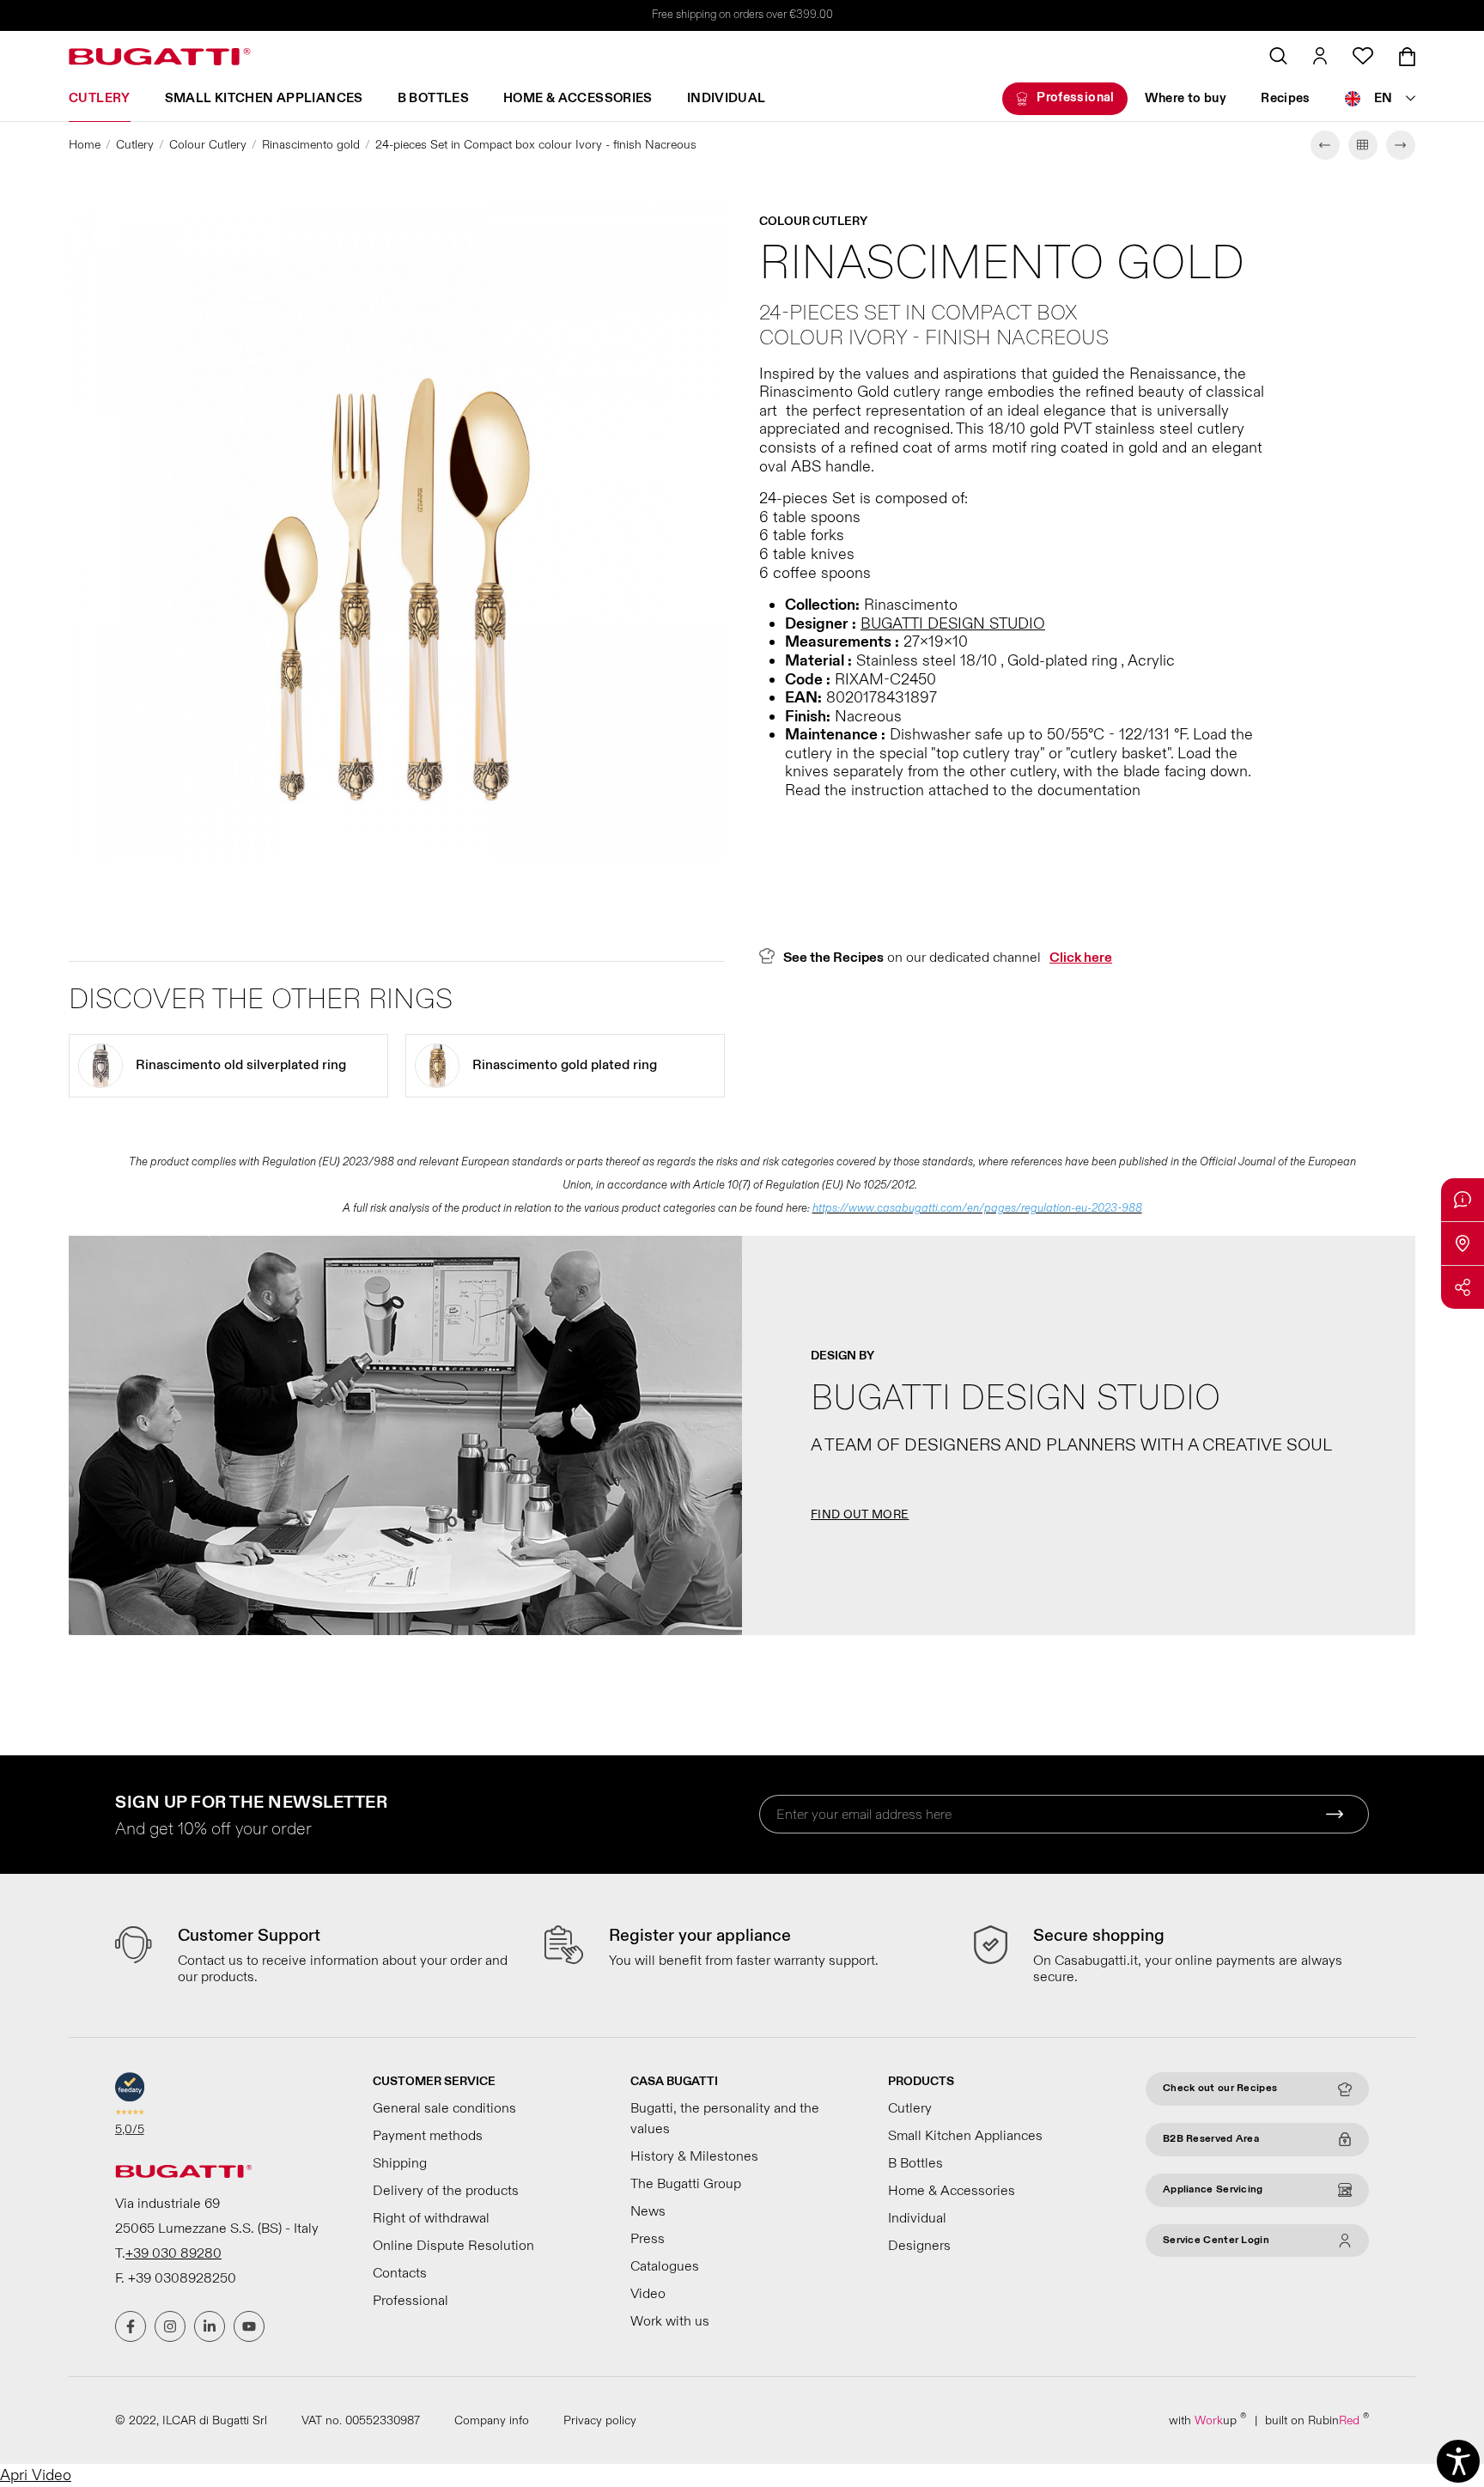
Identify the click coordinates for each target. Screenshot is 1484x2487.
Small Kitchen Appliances (264, 98)
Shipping (400, 2163)
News (648, 2211)
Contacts (400, 2273)
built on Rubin (1317, 2420)
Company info (492, 2420)
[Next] (1401, 145)
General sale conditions (444, 2108)
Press (648, 2239)
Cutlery (100, 98)
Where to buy (1186, 98)
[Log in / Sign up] (1320, 56)
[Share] (1463, 1287)
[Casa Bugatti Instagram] (170, 2326)
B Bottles (433, 98)
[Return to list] (1363, 145)
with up (1207, 2420)
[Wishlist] (1363, 56)
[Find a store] (1463, 1243)
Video (648, 2294)
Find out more (860, 1514)
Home (85, 145)
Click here (1081, 958)
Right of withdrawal (431, 2218)
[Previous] (1325, 145)
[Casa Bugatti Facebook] (131, 2326)
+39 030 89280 (173, 2253)
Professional (1076, 97)
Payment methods (428, 2136)
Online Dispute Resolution (453, 2246)
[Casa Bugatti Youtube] (249, 2326)
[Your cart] (1407, 57)
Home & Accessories (578, 98)
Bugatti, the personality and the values (725, 2119)
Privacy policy (600, 2420)
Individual (727, 98)
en (1384, 98)
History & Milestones (694, 2156)
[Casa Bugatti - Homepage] (160, 57)
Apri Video (36, 2475)
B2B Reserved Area (1211, 2139)
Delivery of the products (446, 2191)
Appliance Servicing (1213, 2189)
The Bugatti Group (686, 2184)
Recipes (1286, 98)
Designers (919, 2246)
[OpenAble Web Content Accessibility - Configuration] (1458, 2461)
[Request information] (1463, 1200)
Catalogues (665, 2266)
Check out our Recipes (1220, 2088)
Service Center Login (1216, 2240)
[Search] (1278, 56)
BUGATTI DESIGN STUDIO (953, 624)
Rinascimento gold (311, 145)
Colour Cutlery (208, 145)
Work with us (670, 2321)
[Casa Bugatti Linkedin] (210, 2326)
